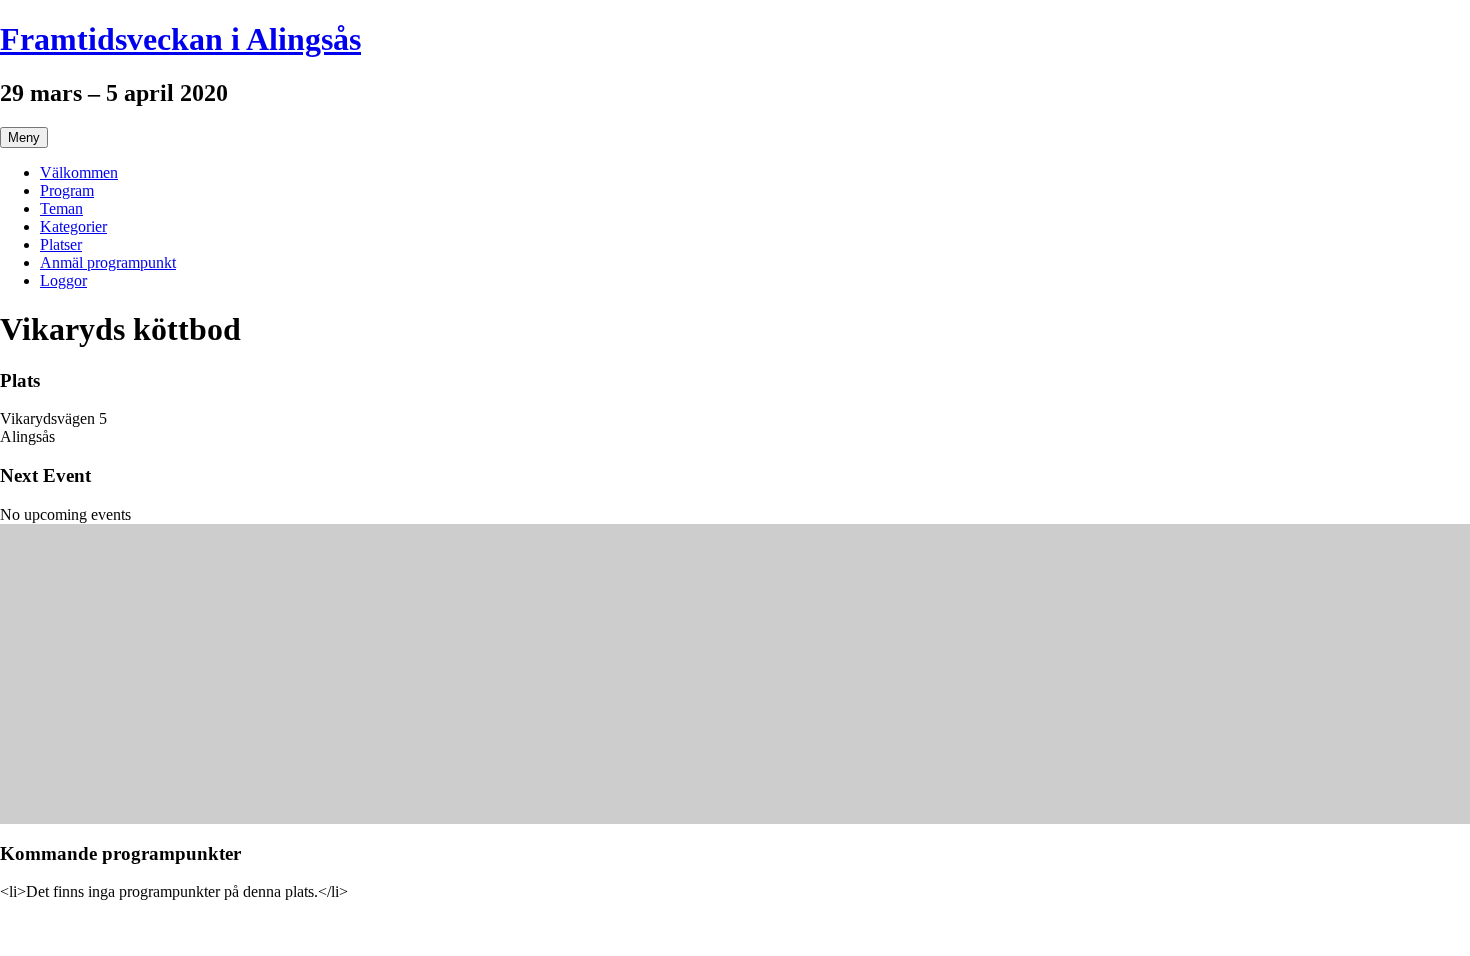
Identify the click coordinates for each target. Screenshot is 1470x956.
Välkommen (79, 172)
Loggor (63, 280)
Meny (24, 137)
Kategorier (73, 226)
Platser (61, 244)
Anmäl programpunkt (108, 262)
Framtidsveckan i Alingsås (180, 39)
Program (67, 190)
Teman (61, 208)
